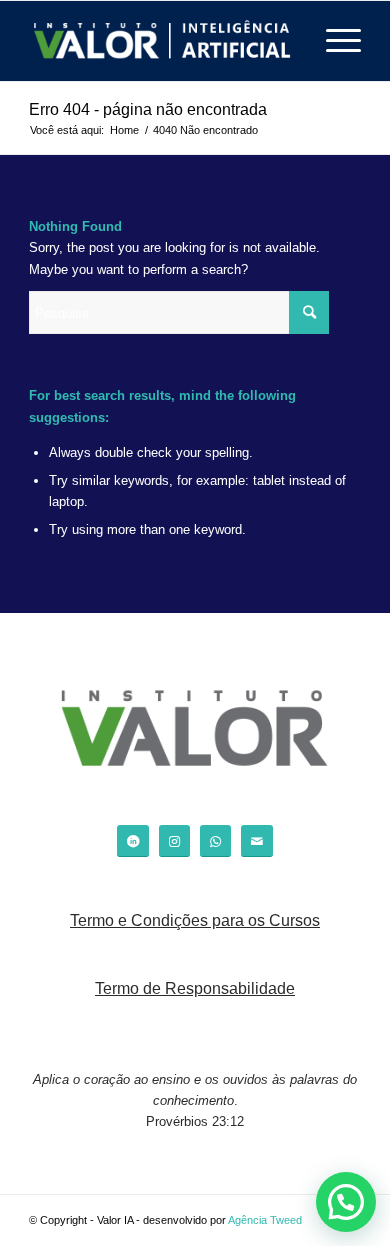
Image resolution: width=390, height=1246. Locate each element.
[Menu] (333, 41)
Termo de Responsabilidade (195, 988)
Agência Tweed (265, 1220)
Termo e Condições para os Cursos (195, 920)
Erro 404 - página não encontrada (148, 109)
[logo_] (161, 41)
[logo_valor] (195, 732)
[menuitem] (333, 41)
